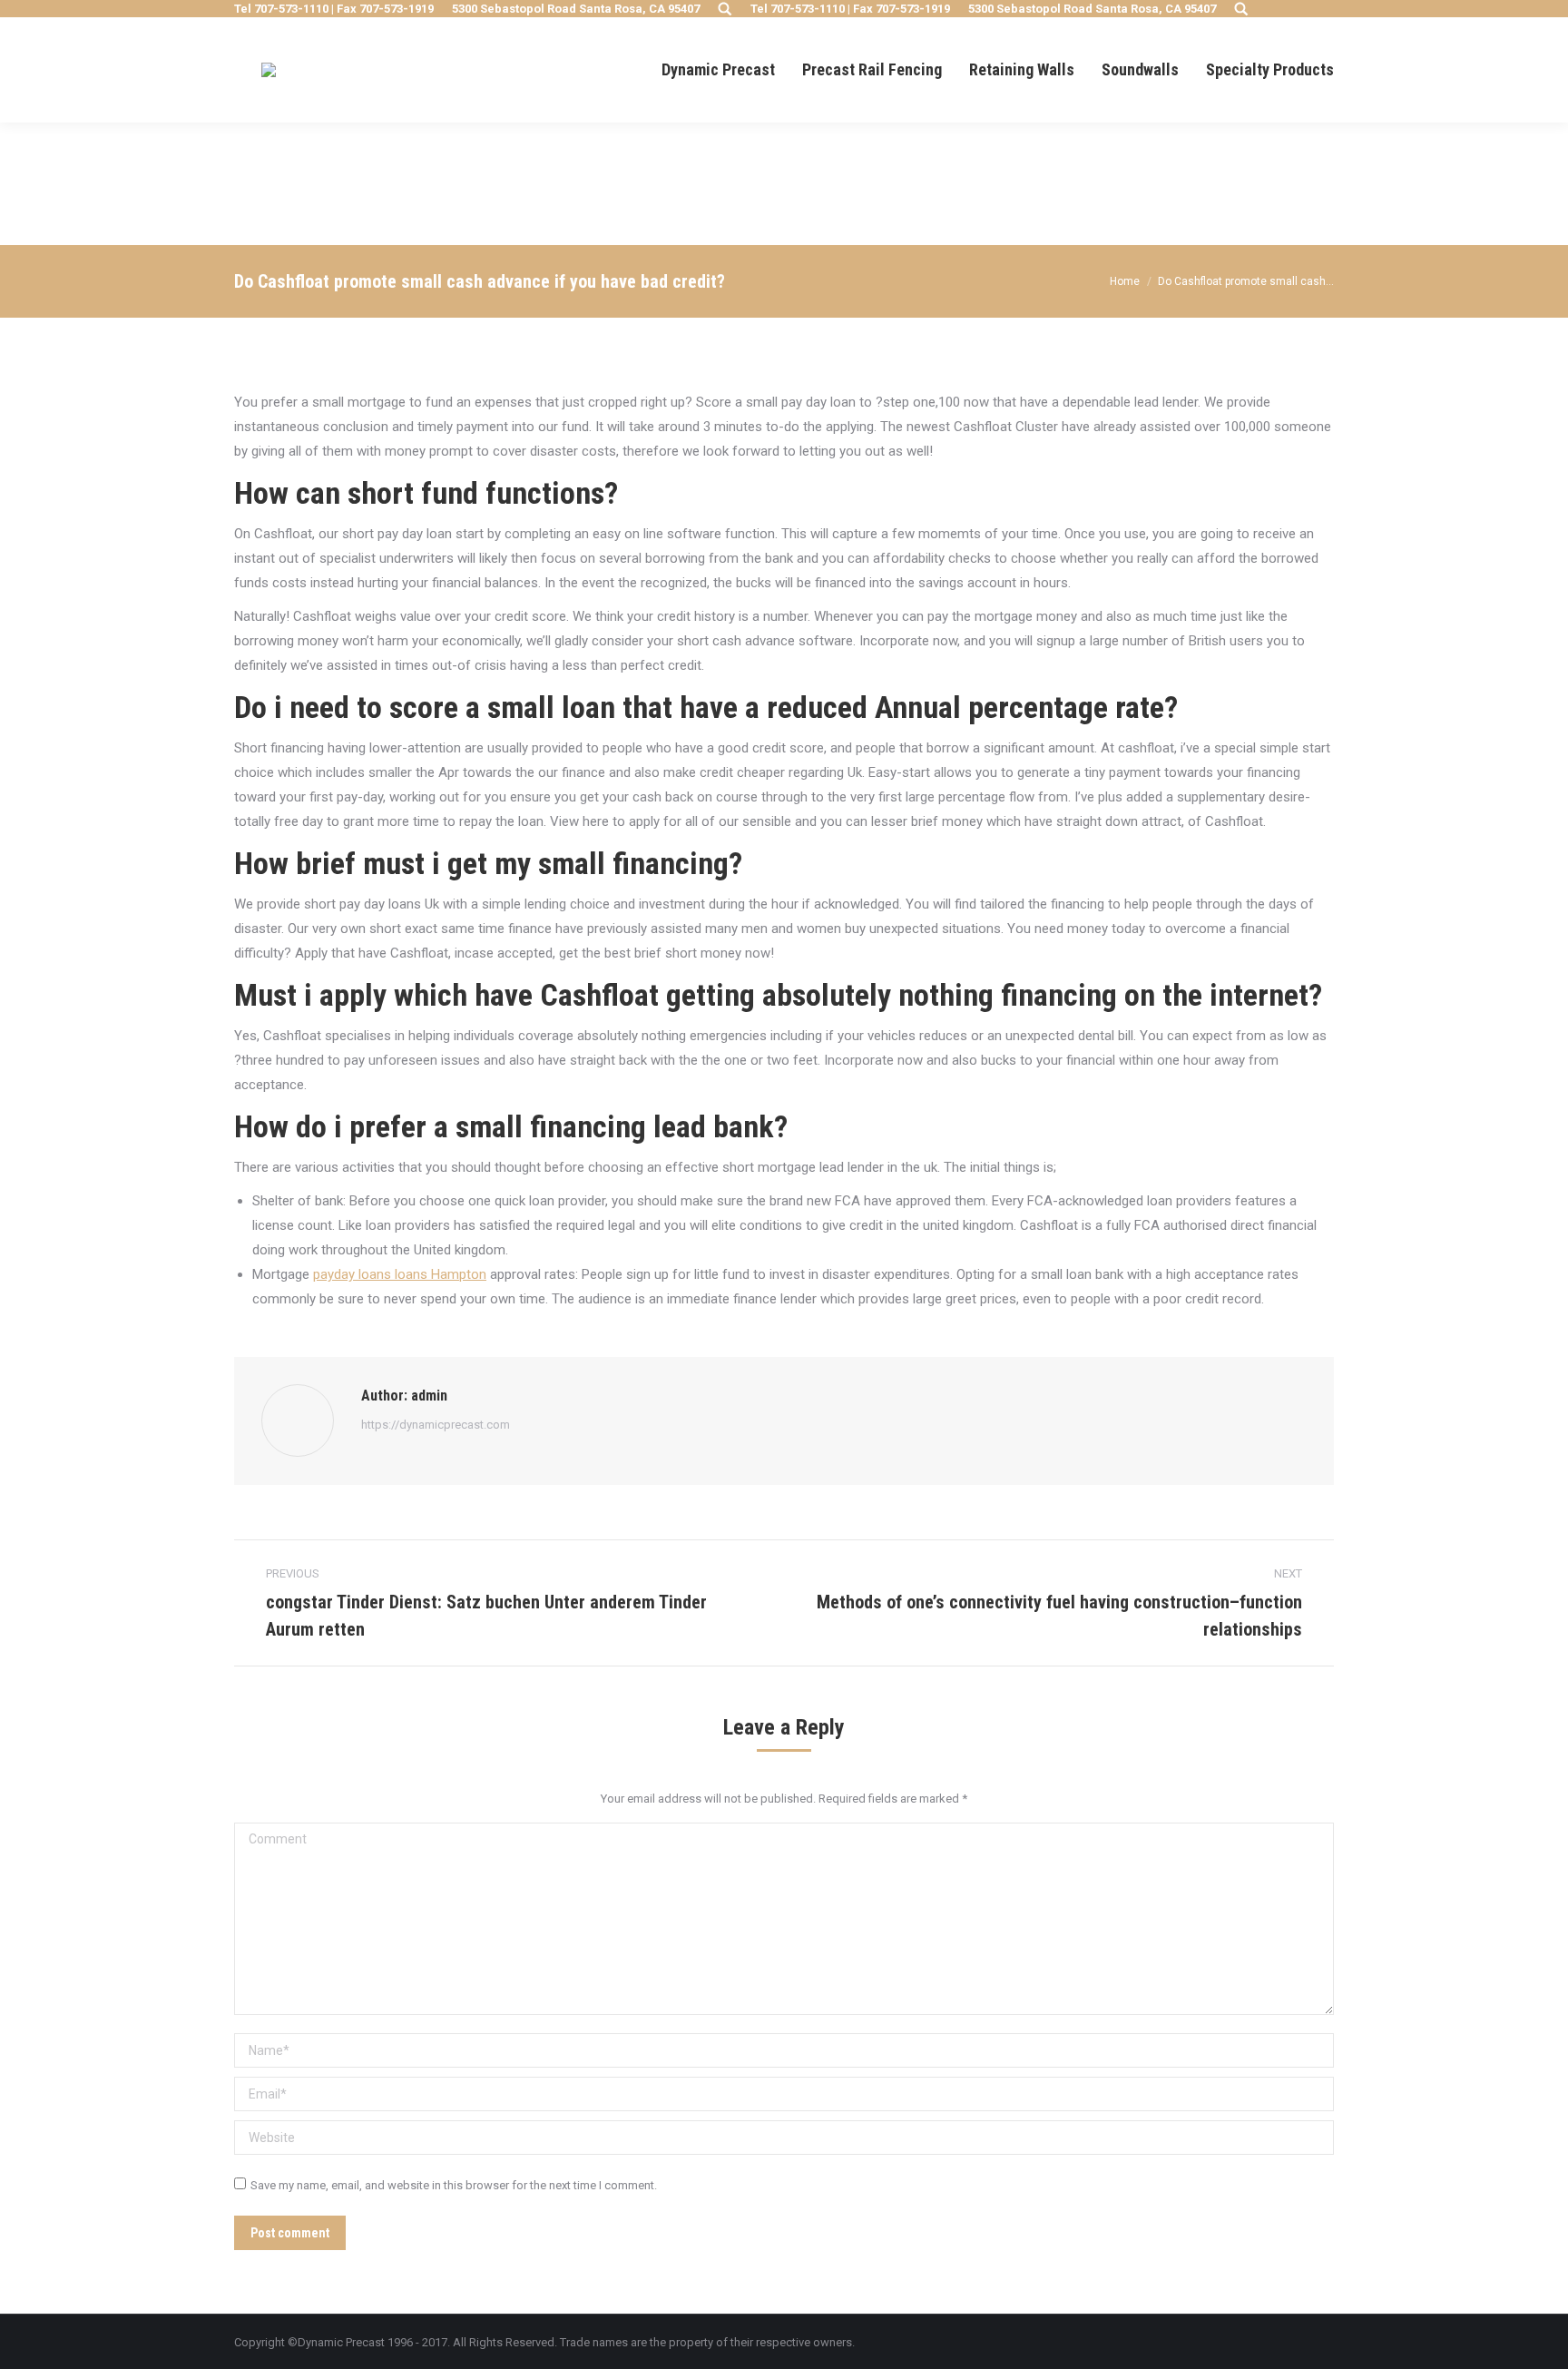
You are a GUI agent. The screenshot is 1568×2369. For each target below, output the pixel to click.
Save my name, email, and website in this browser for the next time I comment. (454, 2185)
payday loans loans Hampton (400, 1274)
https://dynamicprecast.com (436, 1425)
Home (1125, 281)
